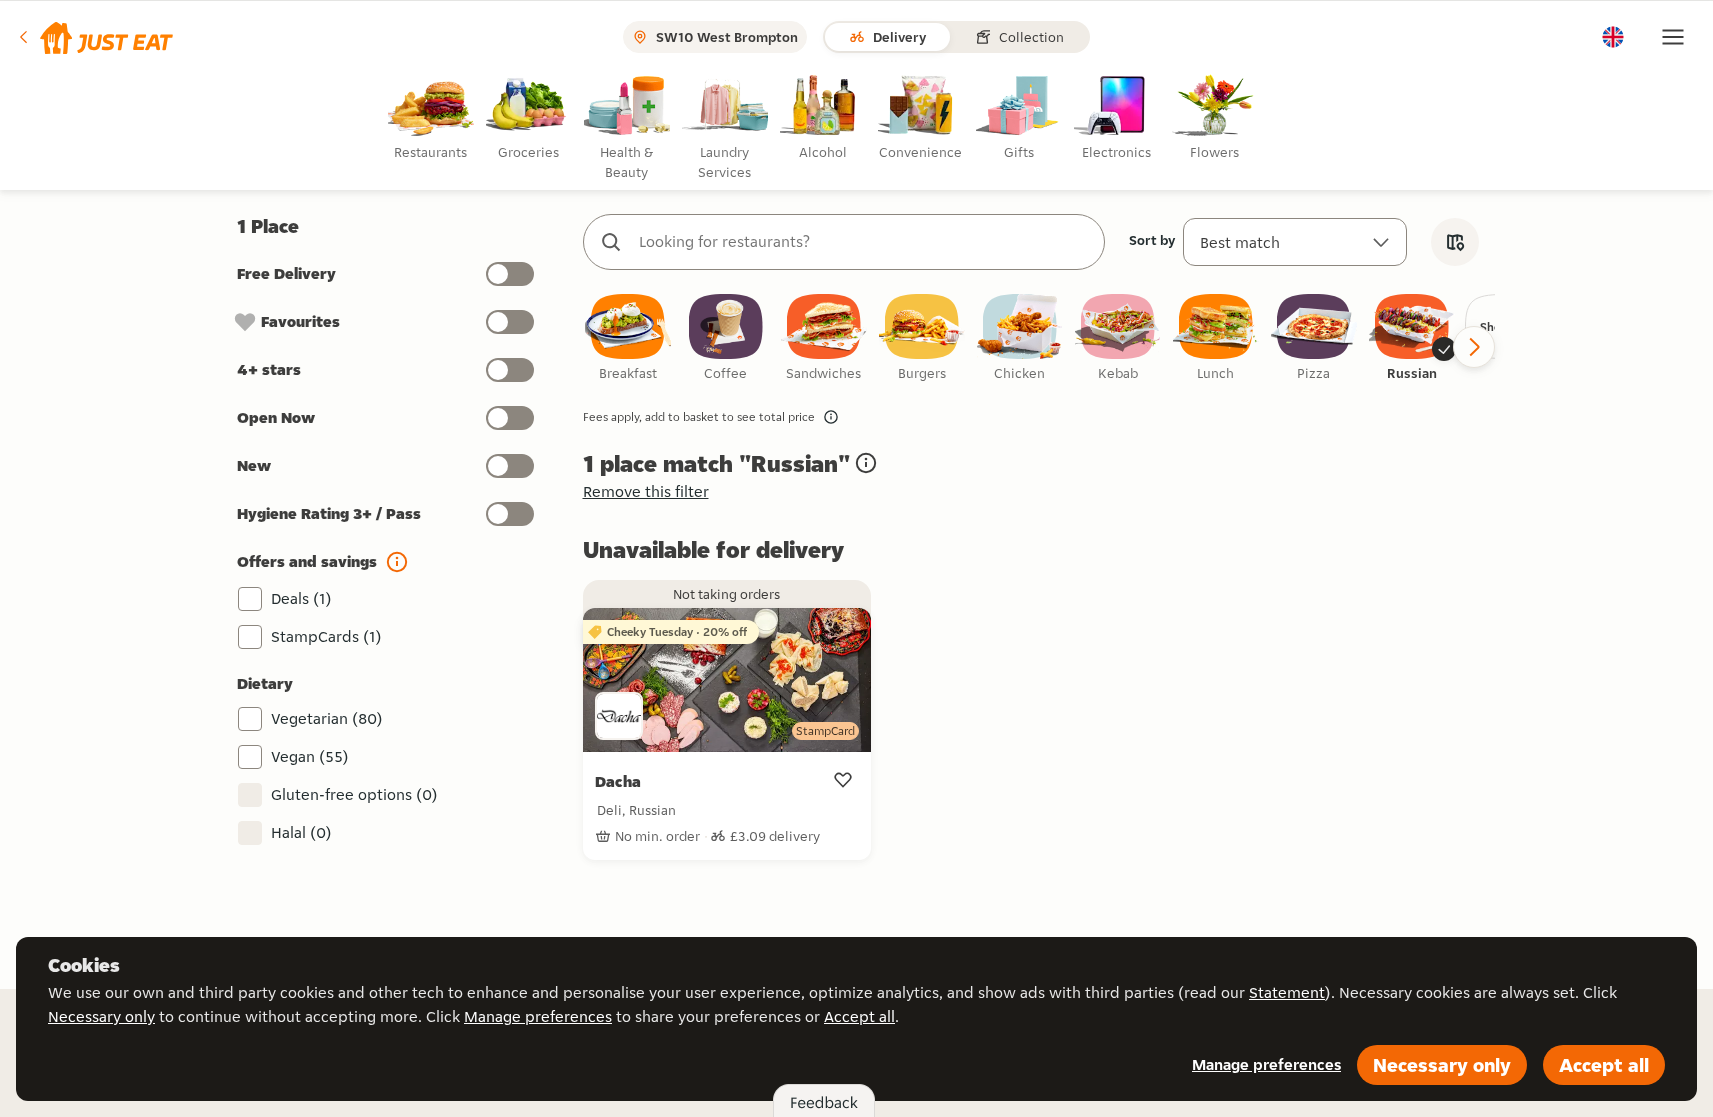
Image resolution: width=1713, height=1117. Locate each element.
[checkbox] (628, 338)
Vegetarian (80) (327, 718)
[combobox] (864, 242)
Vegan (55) (310, 756)
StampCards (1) (326, 636)
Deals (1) (301, 598)
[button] (94, 37)
